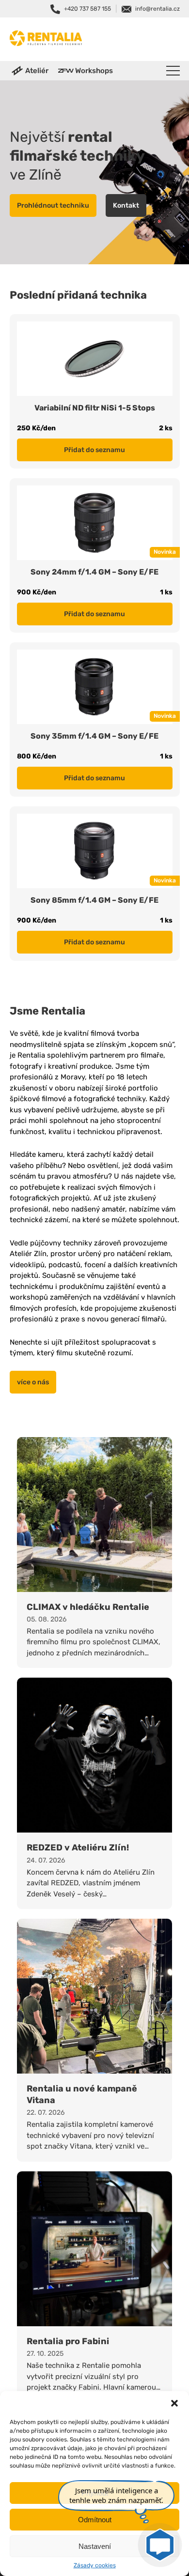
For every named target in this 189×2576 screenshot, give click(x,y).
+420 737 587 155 (87, 9)
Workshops (94, 71)
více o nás (33, 1382)
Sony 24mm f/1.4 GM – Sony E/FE (94, 572)
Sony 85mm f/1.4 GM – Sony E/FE (94, 900)
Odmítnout (95, 2520)
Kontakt (126, 205)
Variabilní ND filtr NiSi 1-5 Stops (95, 408)
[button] (174, 2403)
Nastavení (95, 2546)
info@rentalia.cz (157, 9)
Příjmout (95, 2493)
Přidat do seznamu (94, 450)
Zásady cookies (95, 2565)
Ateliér (37, 71)
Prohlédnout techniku (53, 205)
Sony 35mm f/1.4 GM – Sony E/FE (94, 736)
